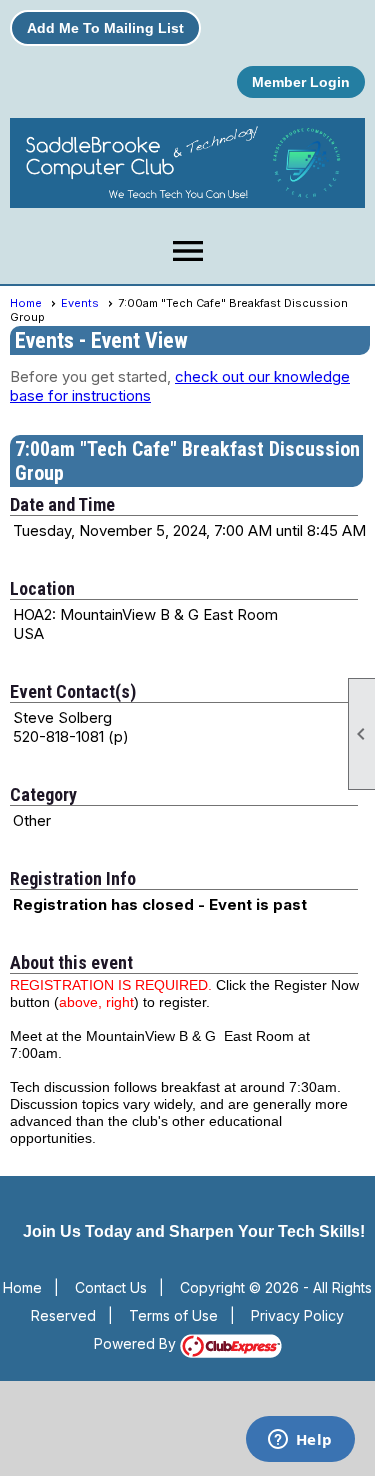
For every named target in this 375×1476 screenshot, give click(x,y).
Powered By (137, 1343)
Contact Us (111, 1287)
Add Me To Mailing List (105, 28)
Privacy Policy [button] (297, 1315)
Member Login (301, 82)
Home (26, 303)
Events (80, 303)
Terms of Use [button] (173, 1315)
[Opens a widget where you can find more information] (300, 1441)
